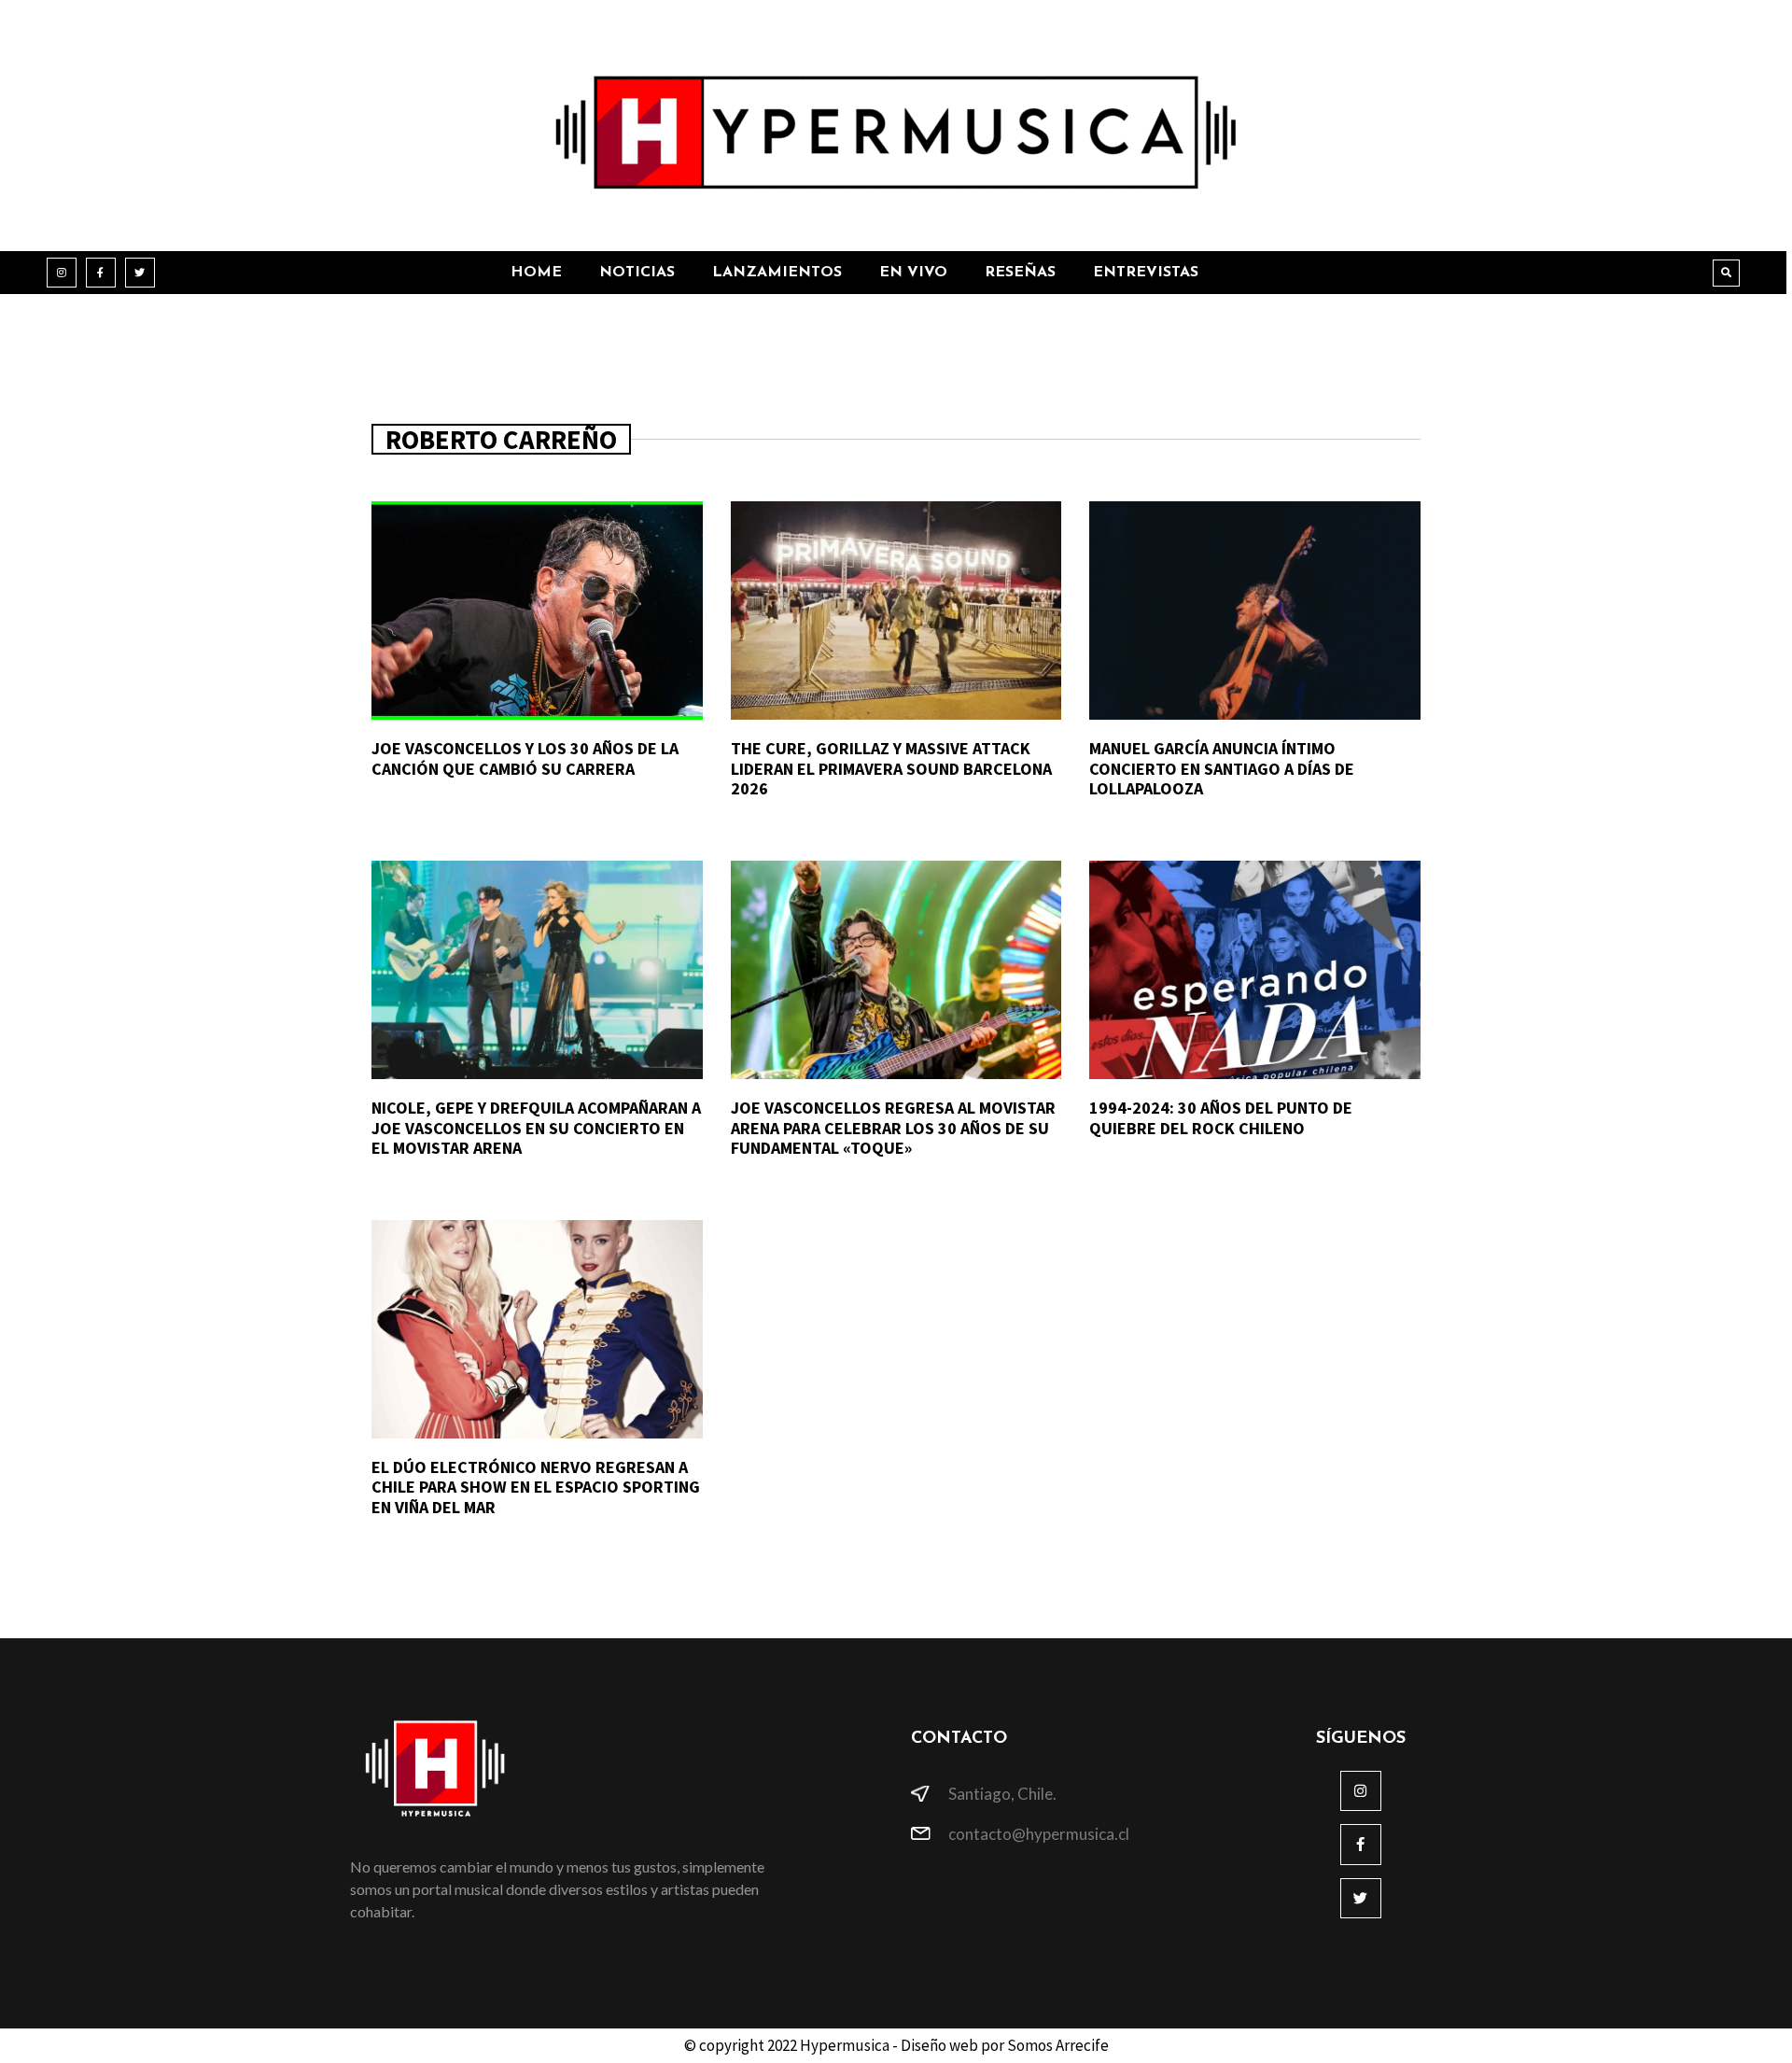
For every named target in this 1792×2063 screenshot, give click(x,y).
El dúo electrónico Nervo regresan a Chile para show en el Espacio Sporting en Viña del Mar (536, 1487)
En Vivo (913, 273)
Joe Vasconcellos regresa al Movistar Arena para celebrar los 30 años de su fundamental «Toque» (893, 1128)
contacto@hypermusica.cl (1039, 1834)
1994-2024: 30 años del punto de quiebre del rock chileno (1221, 1118)
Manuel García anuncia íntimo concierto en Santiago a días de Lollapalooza (1222, 768)
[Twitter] (140, 273)
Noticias (637, 273)
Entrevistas (1146, 273)
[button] (1726, 273)
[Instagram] (62, 273)
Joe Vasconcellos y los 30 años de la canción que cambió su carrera (525, 758)
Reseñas (1020, 273)
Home (536, 273)
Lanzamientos (777, 273)
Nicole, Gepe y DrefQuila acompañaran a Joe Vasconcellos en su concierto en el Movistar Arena (536, 1128)
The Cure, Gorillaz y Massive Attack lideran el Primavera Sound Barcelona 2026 (891, 768)
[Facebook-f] (101, 273)
